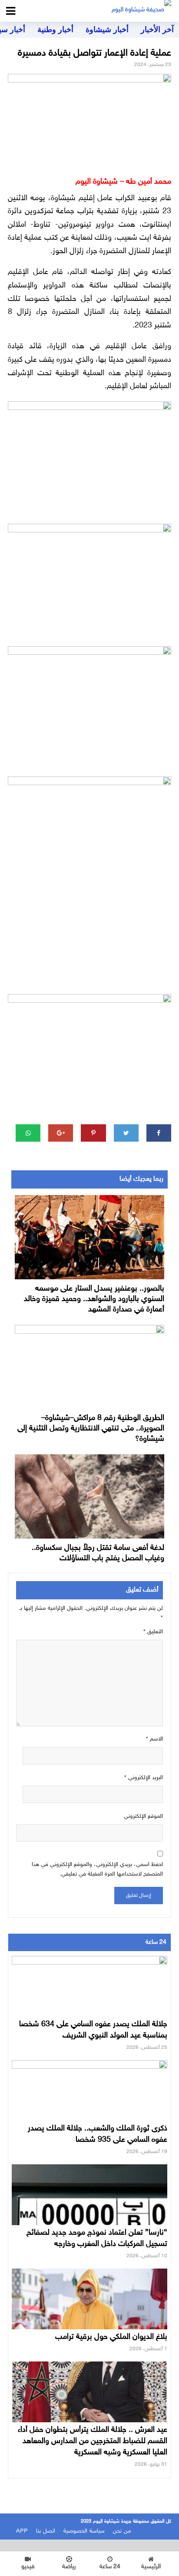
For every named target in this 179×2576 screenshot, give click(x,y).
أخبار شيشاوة (107, 30)
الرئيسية (151, 2567)
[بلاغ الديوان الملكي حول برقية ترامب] (89, 2312)
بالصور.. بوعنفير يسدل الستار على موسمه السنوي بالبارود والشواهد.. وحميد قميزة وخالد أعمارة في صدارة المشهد (94, 1299)
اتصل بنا (46, 2531)
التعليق (153, 1632)
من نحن (122, 2531)
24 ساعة (110, 2567)
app (22, 2531)
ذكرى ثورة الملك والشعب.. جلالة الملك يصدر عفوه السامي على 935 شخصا (98, 2134)
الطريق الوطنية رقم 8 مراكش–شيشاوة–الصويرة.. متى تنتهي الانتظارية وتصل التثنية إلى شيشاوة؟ (91, 1429)
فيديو (28, 2567)
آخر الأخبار (157, 30)
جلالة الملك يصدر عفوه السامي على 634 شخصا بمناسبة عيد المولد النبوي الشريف (93, 2030)
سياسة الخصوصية (84, 2531)
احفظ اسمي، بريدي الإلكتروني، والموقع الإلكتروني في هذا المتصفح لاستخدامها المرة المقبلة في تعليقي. (97, 1869)
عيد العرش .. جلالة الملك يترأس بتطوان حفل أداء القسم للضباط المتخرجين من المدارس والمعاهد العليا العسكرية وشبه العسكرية (93, 2441)
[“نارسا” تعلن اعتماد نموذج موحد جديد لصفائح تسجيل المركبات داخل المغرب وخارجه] (89, 2208)
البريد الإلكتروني (144, 1778)
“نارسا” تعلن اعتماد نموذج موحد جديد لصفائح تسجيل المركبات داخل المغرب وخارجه (97, 2239)
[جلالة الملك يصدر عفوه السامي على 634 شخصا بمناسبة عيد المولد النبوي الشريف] (89, 2000)
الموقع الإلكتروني (143, 1816)
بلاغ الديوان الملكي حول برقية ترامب (111, 2337)
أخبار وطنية (55, 30)
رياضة (69, 2567)
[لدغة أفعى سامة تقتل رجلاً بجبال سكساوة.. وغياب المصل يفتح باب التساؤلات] (89, 1496)
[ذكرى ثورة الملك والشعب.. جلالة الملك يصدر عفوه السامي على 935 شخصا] (89, 2104)
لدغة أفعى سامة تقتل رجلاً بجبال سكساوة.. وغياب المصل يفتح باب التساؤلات (98, 1553)
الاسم (154, 1739)
